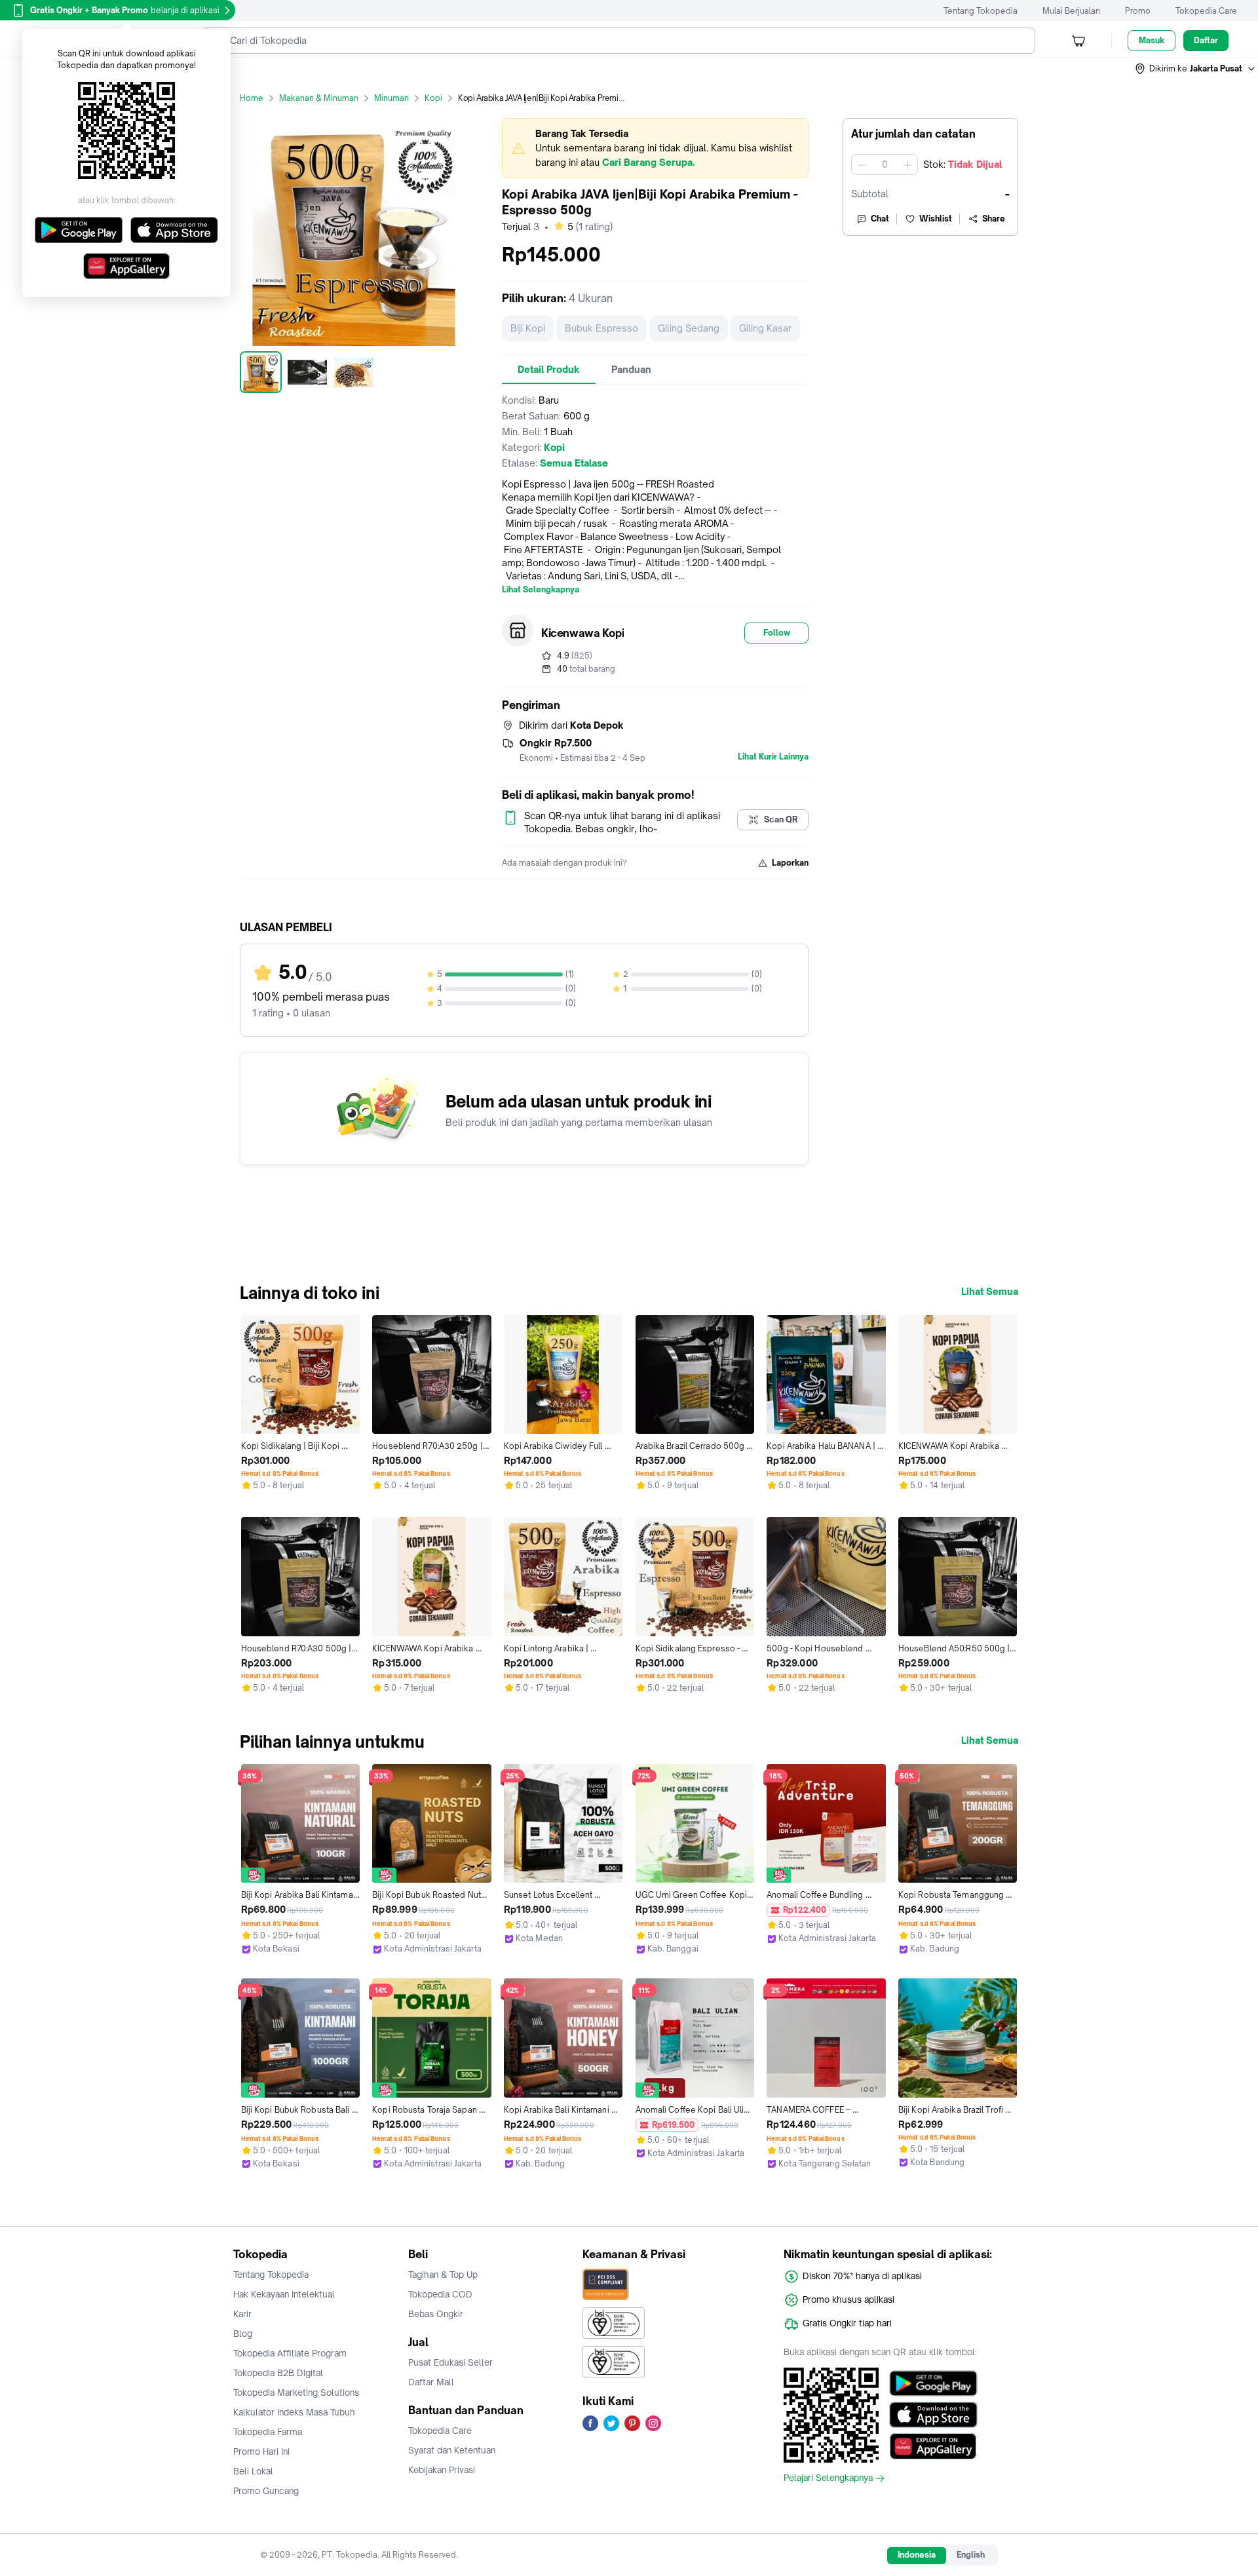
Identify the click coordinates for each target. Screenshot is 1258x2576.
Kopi (433, 98)
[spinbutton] (885, 164)
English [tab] (971, 2555)
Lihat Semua (990, 1292)
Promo (1138, 11)
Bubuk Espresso (601, 328)
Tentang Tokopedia (981, 11)
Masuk (1152, 40)
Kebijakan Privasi (442, 2470)
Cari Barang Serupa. (648, 162)
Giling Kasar (765, 328)
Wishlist (936, 219)
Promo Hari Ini (261, 2451)
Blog (243, 2334)
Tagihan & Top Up (443, 2275)
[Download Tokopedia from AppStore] (933, 2415)
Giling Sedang (689, 328)
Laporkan (790, 863)
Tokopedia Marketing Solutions (296, 2393)
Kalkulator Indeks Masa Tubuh (294, 2412)
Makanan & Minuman (319, 98)
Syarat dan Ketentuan (452, 2450)
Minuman (391, 98)
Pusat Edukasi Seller (450, 2362)
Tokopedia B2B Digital (278, 2373)
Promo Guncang (266, 2491)
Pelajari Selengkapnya (828, 2478)
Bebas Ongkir (436, 2314)
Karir (242, 2314)
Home (252, 98)
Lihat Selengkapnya (541, 590)
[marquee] (655, 148)
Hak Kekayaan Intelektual (284, 2294)
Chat (880, 219)
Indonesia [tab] (917, 2555)
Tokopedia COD (440, 2294)
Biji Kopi (528, 328)
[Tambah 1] (907, 164)
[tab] (549, 370)
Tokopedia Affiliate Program (290, 2353)
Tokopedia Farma (268, 2432)
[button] (1196, 69)
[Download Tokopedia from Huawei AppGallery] (933, 2446)
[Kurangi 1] (862, 164)
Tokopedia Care (1206, 11)
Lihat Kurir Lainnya (773, 757)
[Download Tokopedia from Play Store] (933, 2383)
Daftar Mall (431, 2382)
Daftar (1206, 40)
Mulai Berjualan (1071, 11)
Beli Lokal (253, 2471)
